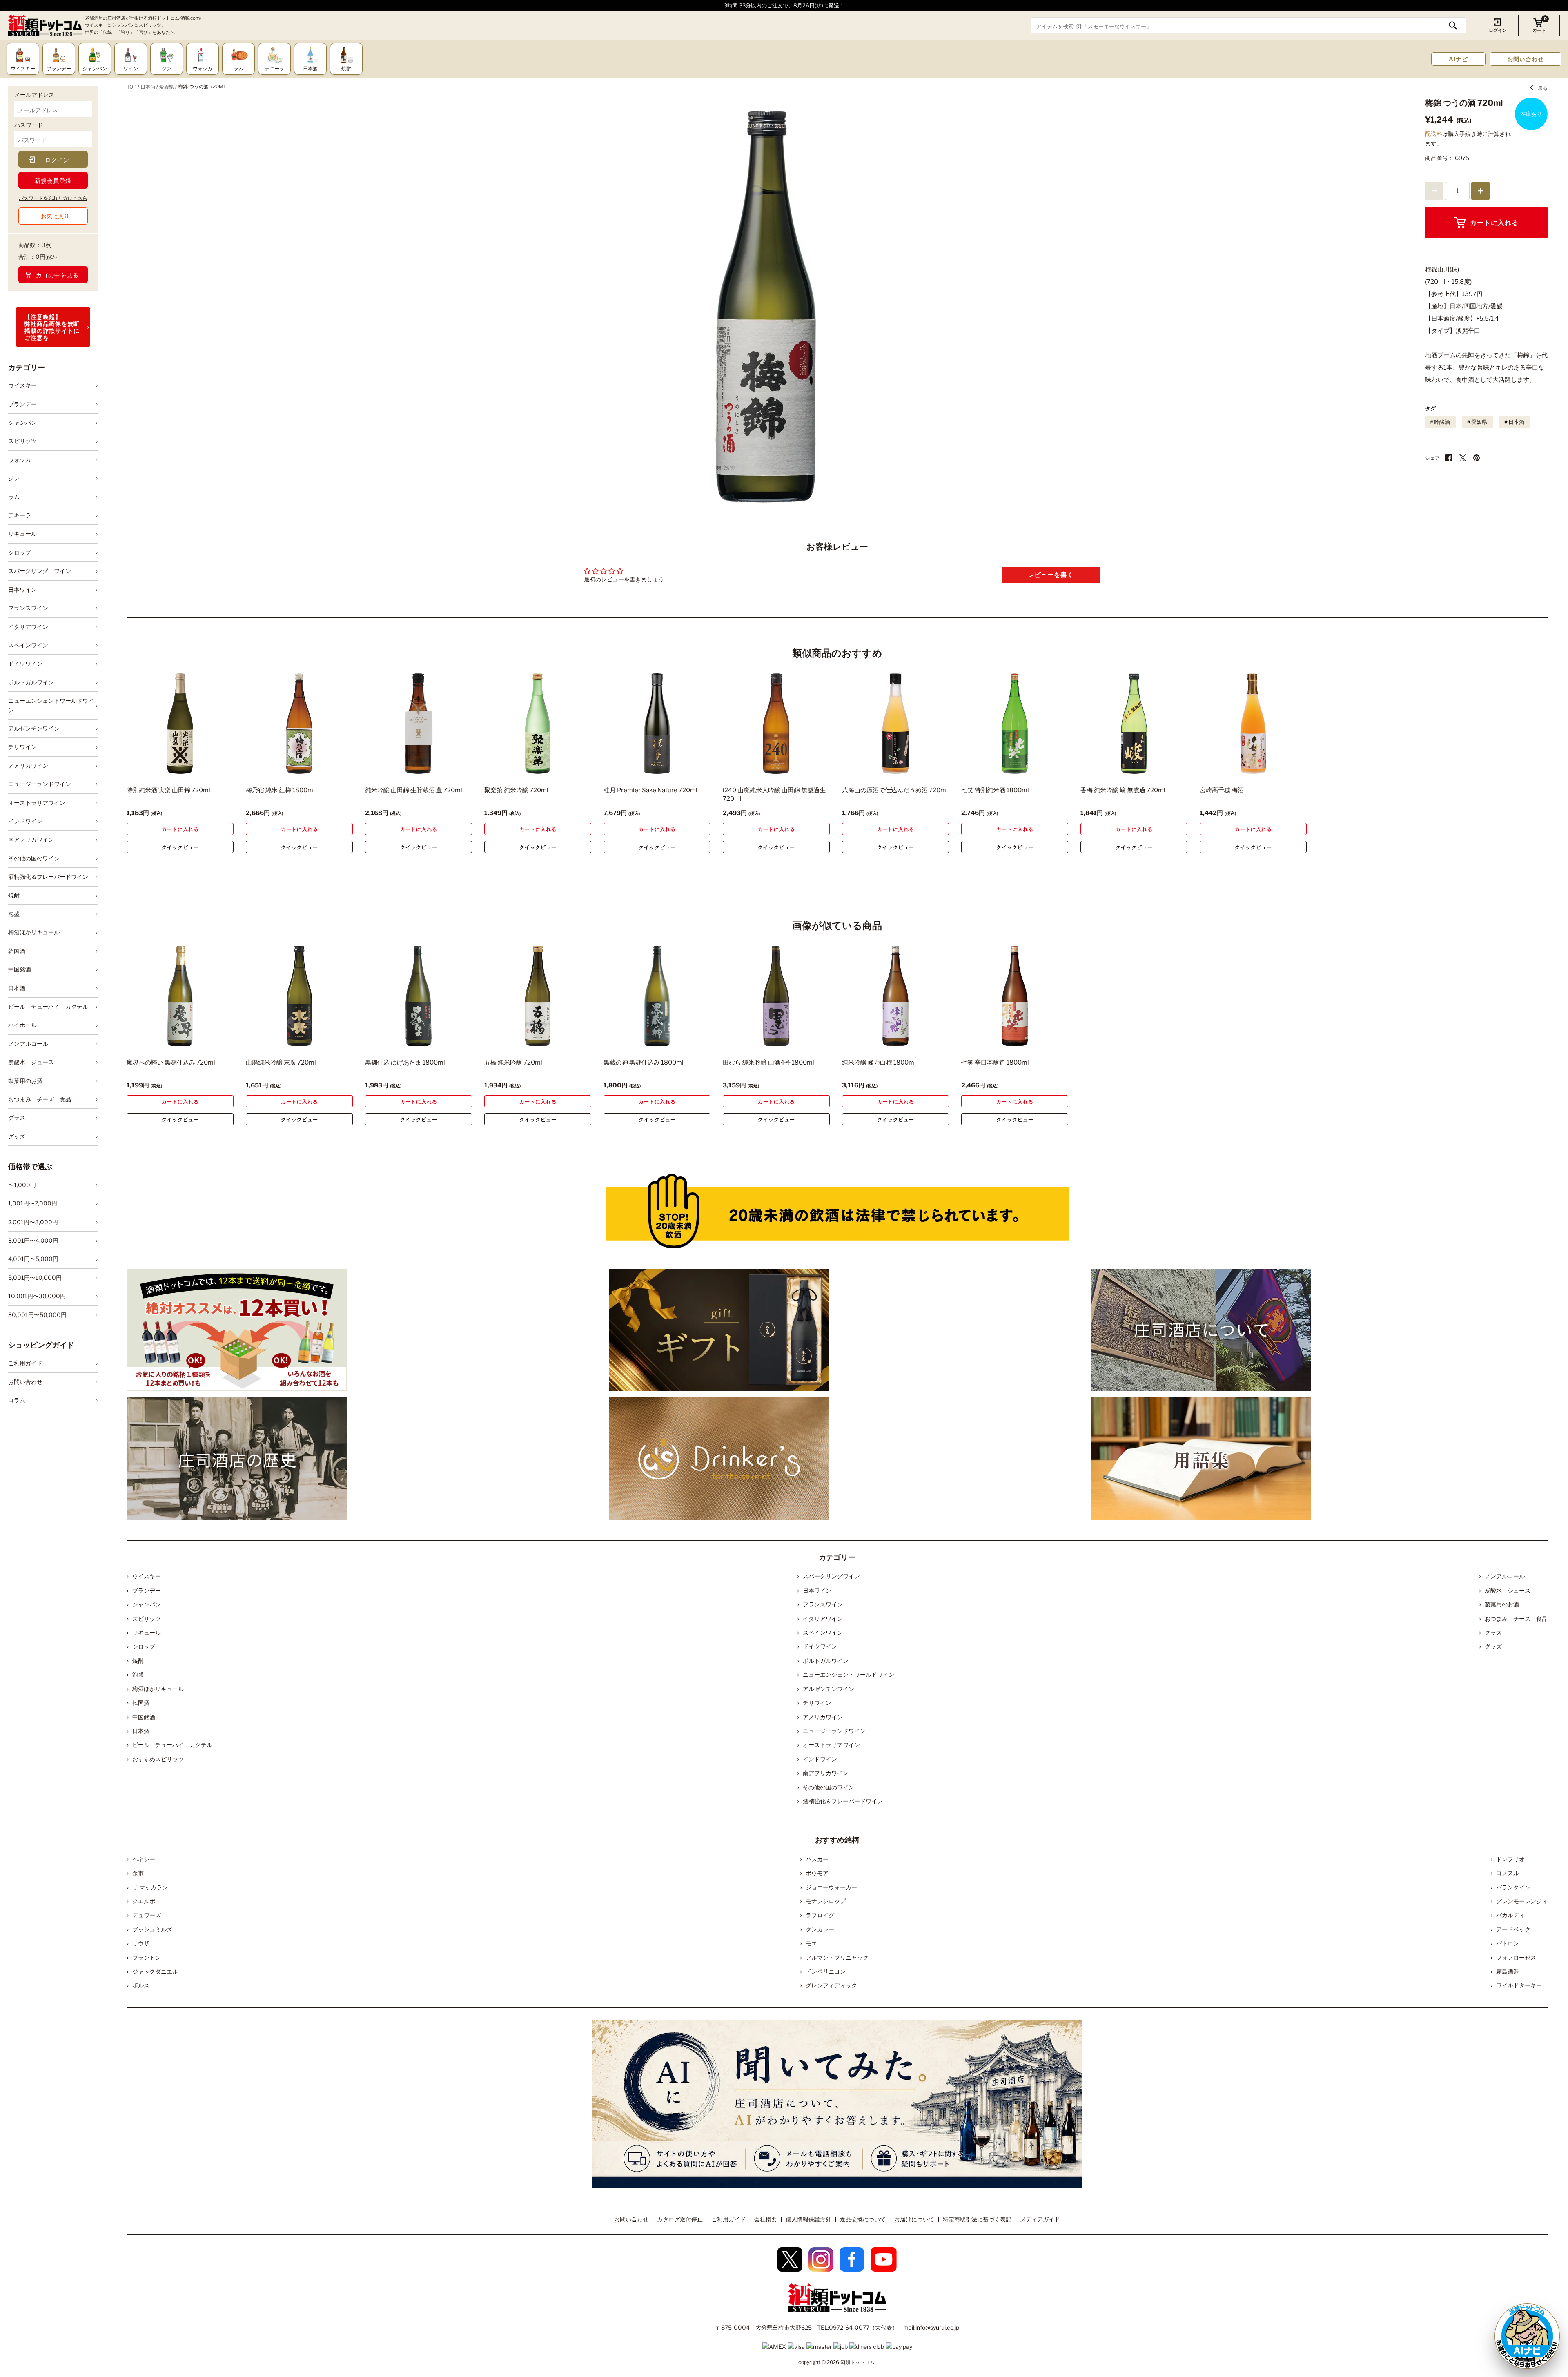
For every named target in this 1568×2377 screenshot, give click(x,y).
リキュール (22, 534)
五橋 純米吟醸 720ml (513, 1063)
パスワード (29, 125)
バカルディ (1510, 1915)
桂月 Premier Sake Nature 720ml (650, 790)
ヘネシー (144, 1859)
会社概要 (766, 2219)
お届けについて (914, 2219)
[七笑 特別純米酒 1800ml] (1015, 724)
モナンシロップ (826, 1901)
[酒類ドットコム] (45, 26)
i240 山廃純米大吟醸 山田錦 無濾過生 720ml (774, 794)
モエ (811, 1943)
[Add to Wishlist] (213, 768)
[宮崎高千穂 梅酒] (1253, 724)
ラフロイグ (820, 1915)
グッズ (17, 1136)
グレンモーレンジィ (1522, 1901)
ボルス (141, 1985)
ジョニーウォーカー (831, 1887)
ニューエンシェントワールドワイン (51, 705)
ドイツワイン (25, 663)
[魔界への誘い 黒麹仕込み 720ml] (180, 996)
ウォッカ (20, 460)
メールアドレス (34, 95)
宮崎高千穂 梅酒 (1222, 790)
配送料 (1434, 134)
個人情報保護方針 (808, 2219)
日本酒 (17, 988)
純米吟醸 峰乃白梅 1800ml (879, 1063)
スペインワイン (28, 645)
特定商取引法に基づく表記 (977, 2219)
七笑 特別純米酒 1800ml (995, 790)
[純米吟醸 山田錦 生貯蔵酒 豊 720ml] (419, 724)
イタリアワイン (28, 627)
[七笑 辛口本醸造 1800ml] (1015, 996)
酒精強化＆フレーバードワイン (48, 877)
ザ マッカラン (150, 1887)
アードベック (1513, 1929)
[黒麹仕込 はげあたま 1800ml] (419, 996)
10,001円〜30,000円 (37, 1296)
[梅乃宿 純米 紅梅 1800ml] (299, 724)
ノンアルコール (28, 1044)
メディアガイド (1040, 2219)
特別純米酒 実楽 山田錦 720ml (168, 790)
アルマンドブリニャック (837, 1957)
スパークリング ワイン (40, 571)
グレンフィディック (831, 1985)
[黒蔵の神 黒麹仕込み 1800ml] (657, 996)
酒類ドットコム (857, 2362)
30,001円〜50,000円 (37, 1315)
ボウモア (817, 1873)
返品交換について (863, 2219)
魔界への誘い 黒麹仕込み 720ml (171, 1063)
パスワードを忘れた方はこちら (53, 198)
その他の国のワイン (34, 858)
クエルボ (144, 1901)
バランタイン (1513, 1887)
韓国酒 (17, 951)
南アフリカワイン (31, 839)
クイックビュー (180, 847)
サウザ (141, 1943)
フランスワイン (28, 608)
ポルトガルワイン (31, 682)
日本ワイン (22, 589)
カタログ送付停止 (680, 2219)
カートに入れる (1494, 223)
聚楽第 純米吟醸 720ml (516, 790)
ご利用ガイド (25, 1363)
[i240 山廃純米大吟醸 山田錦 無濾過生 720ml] (776, 724)
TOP (131, 87)
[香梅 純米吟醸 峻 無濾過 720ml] (1134, 724)
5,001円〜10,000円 (35, 1278)
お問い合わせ (1526, 59)
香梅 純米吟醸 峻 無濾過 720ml (1123, 790)
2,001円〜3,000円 (33, 1222)
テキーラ (20, 515)
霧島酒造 (1508, 1971)
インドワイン (25, 821)
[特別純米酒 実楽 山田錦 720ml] (180, 724)
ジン (14, 478)
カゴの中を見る (57, 275)
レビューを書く (1051, 575)
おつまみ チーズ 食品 (40, 1099)
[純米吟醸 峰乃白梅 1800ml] (895, 996)
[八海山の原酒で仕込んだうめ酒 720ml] (895, 724)
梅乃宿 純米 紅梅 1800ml (280, 790)
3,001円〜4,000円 (33, 1240)
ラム (14, 497)
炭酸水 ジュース (31, 1062)
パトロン (1508, 1943)
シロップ (20, 552)
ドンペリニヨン (826, 1971)
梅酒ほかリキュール (34, 932)
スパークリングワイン (831, 1576)
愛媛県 (167, 87)
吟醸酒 (1442, 422)
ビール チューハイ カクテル (48, 1006)
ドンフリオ (1510, 1859)
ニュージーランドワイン (40, 784)
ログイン (1498, 30)
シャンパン (22, 422)
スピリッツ (22, 441)
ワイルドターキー (1519, 1985)
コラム (17, 1400)
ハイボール (22, 1025)
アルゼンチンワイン (34, 728)
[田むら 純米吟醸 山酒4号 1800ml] (776, 996)
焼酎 (14, 895)
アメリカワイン (28, 765)
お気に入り (55, 216)
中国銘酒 (20, 969)
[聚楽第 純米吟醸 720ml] (538, 724)
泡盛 (14, 914)
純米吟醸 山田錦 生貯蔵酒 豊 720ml (414, 790)
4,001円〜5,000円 (33, 1259)
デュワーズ (147, 1915)
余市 (138, 1873)
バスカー (817, 1859)
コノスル (1508, 1873)
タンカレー (820, 1929)
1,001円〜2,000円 (33, 1203)
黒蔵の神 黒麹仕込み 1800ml (644, 1063)
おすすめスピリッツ (158, 1759)
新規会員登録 (53, 181)
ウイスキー (22, 385)
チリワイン (22, 747)
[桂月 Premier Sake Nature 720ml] (657, 724)
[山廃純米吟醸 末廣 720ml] (299, 996)
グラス (17, 1117)
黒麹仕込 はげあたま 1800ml (405, 1063)
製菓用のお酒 (25, 1081)
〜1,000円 (22, 1185)
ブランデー (22, 404)
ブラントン (147, 1957)
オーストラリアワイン (37, 803)
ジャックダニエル (155, 1971)
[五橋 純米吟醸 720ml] (538, 996)
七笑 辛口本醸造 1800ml (995, 1063)
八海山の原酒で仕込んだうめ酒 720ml (895, 790)
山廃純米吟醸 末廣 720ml (281, 1063)
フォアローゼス (1516, 1957)
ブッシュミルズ (152, 1929)
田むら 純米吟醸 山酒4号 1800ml (768, 1063)
